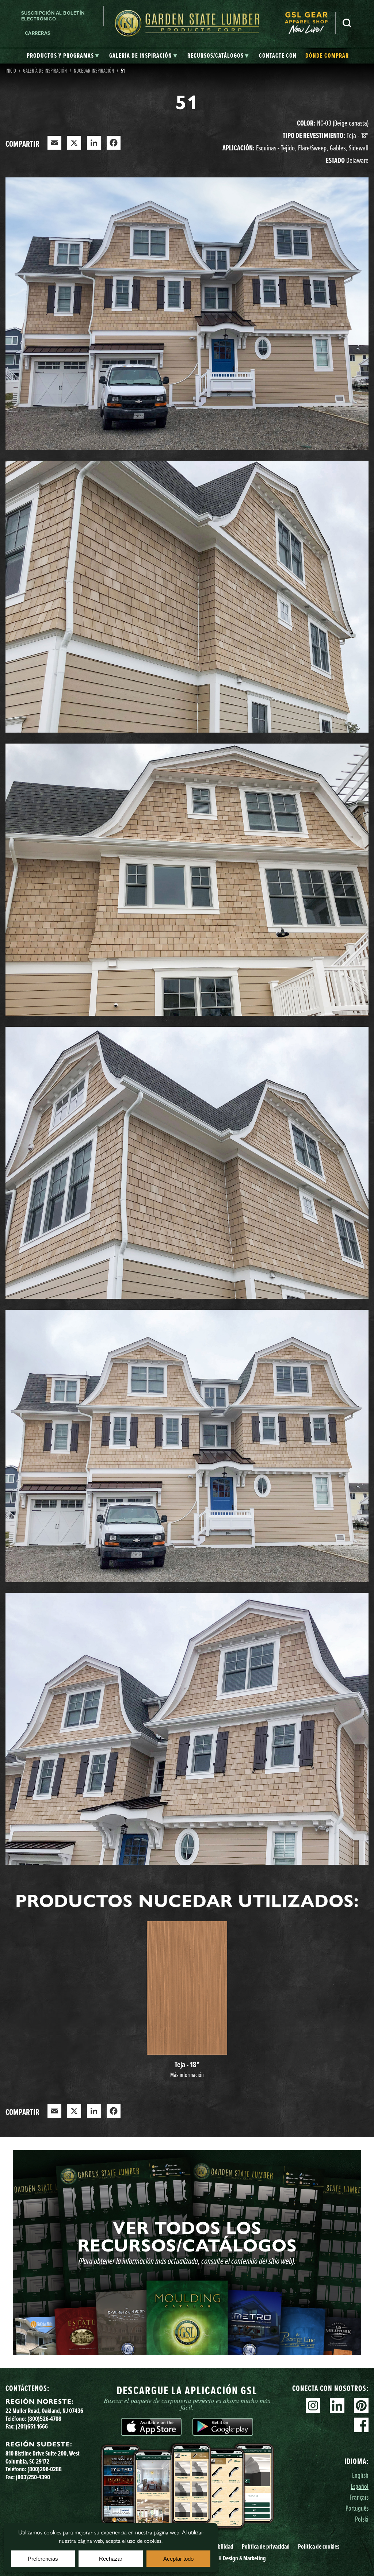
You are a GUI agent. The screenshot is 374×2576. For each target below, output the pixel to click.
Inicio (11, 70)
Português (357, 2508)
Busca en (347, 23)
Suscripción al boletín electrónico (53, 16)
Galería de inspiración (45, 70)
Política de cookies (319, 2546)
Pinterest (361, 2406)
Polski (362, 2519)
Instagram (313, 2406)
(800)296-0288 (45, 2469)
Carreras (38, 33)
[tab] (63, 56)
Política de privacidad (266, 2546)
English (360, 2475)
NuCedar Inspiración (94, 70)
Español (360, 2486)
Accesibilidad (219, 2546)
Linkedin (337, 2406)
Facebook (361, 2425)
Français (359, 2497)
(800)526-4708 (44, 2419)
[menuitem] (310, 23)
